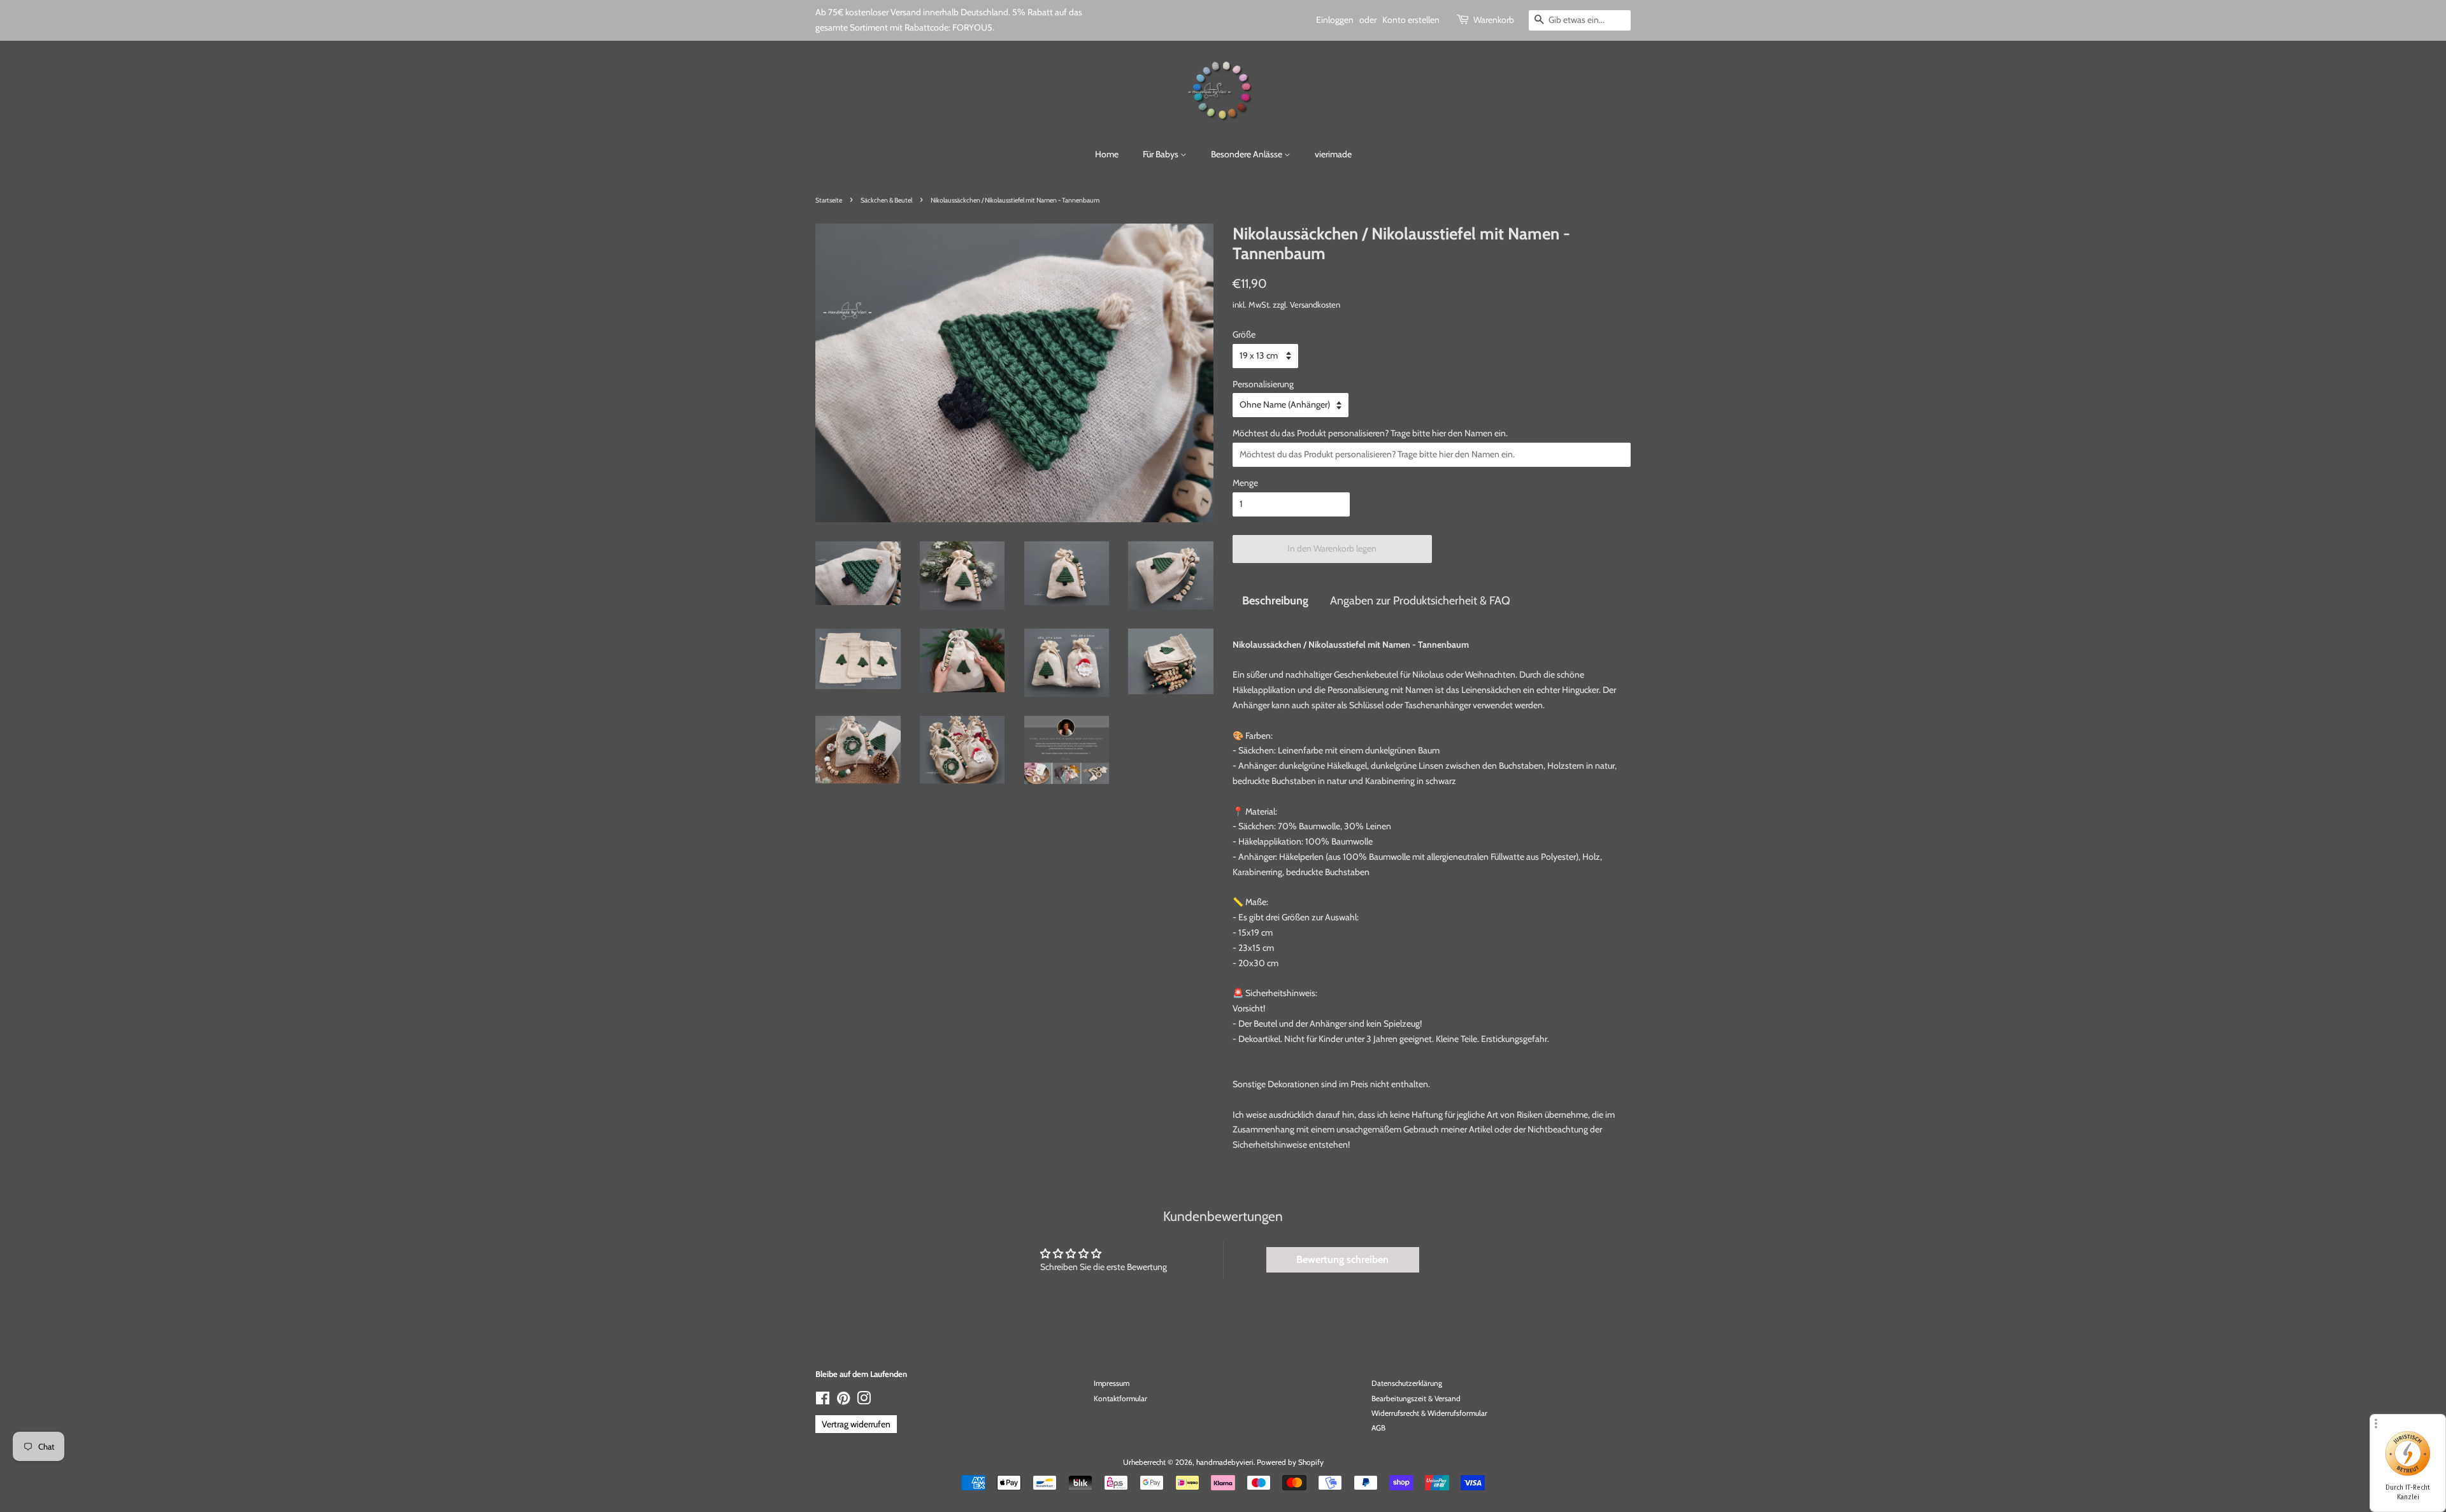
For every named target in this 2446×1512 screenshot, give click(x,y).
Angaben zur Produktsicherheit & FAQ (1420, 600)
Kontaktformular (1120, 1399)
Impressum (1112, 1383)
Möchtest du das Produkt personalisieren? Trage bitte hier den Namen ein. (1370, 433)
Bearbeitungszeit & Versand (1416, 1399)
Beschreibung (1275, 600)
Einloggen (1335, 20)
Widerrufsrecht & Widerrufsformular (1429, 1413)
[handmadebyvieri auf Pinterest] (843, 1401)
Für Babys (1162, 154)
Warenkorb (1494, 20)
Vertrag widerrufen (856, 1424)
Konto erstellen (1411, 20)
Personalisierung (1263, 384)
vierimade (1333, 154)
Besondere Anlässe (1248, 154)
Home (1107, 154)
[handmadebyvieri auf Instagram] (864, 1401)
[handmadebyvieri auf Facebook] (823, 1401)
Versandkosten (1315, 304)
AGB (1378, 1428)
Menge (1245, 483)
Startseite (829, 200)
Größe (1244, 334)
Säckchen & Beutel (886, 200)
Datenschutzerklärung (1407, 1383)
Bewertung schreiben (1342, 1259)
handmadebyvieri (1225, 1462)
